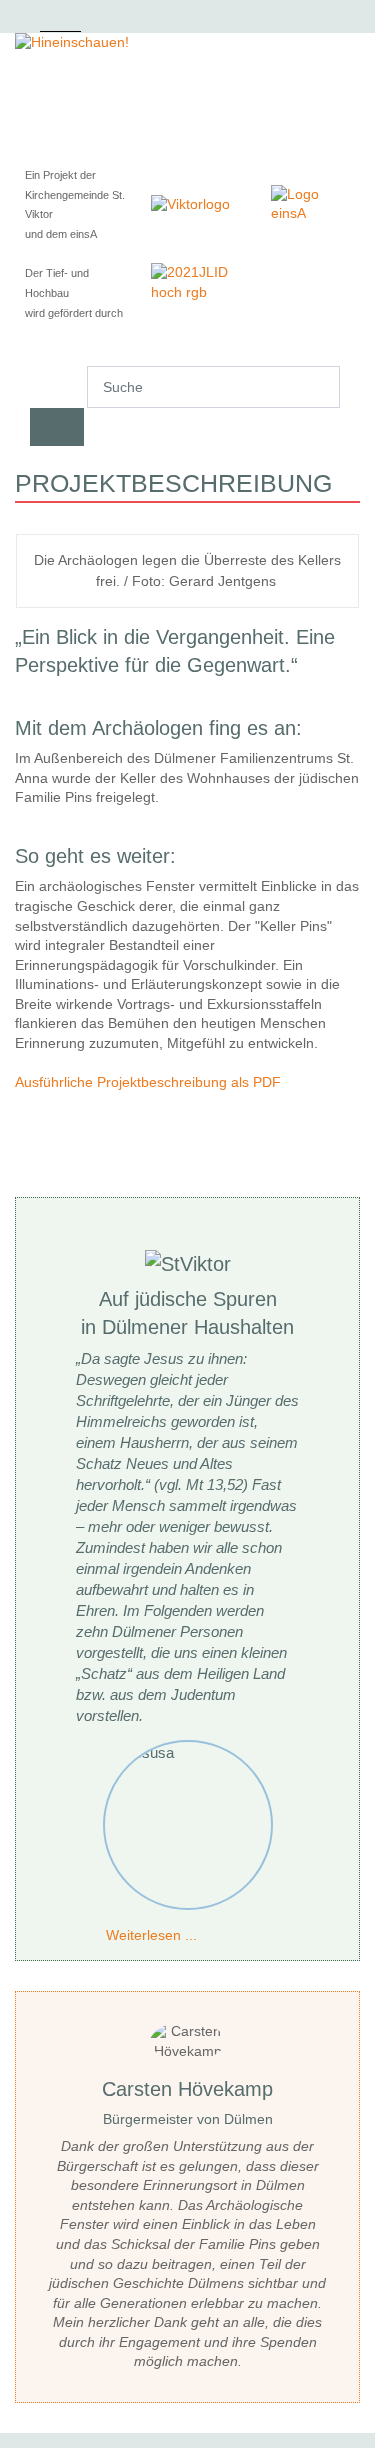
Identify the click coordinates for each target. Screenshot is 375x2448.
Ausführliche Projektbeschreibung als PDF (150, 1082)
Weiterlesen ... (151, 1935)
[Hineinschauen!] (187, 43)
